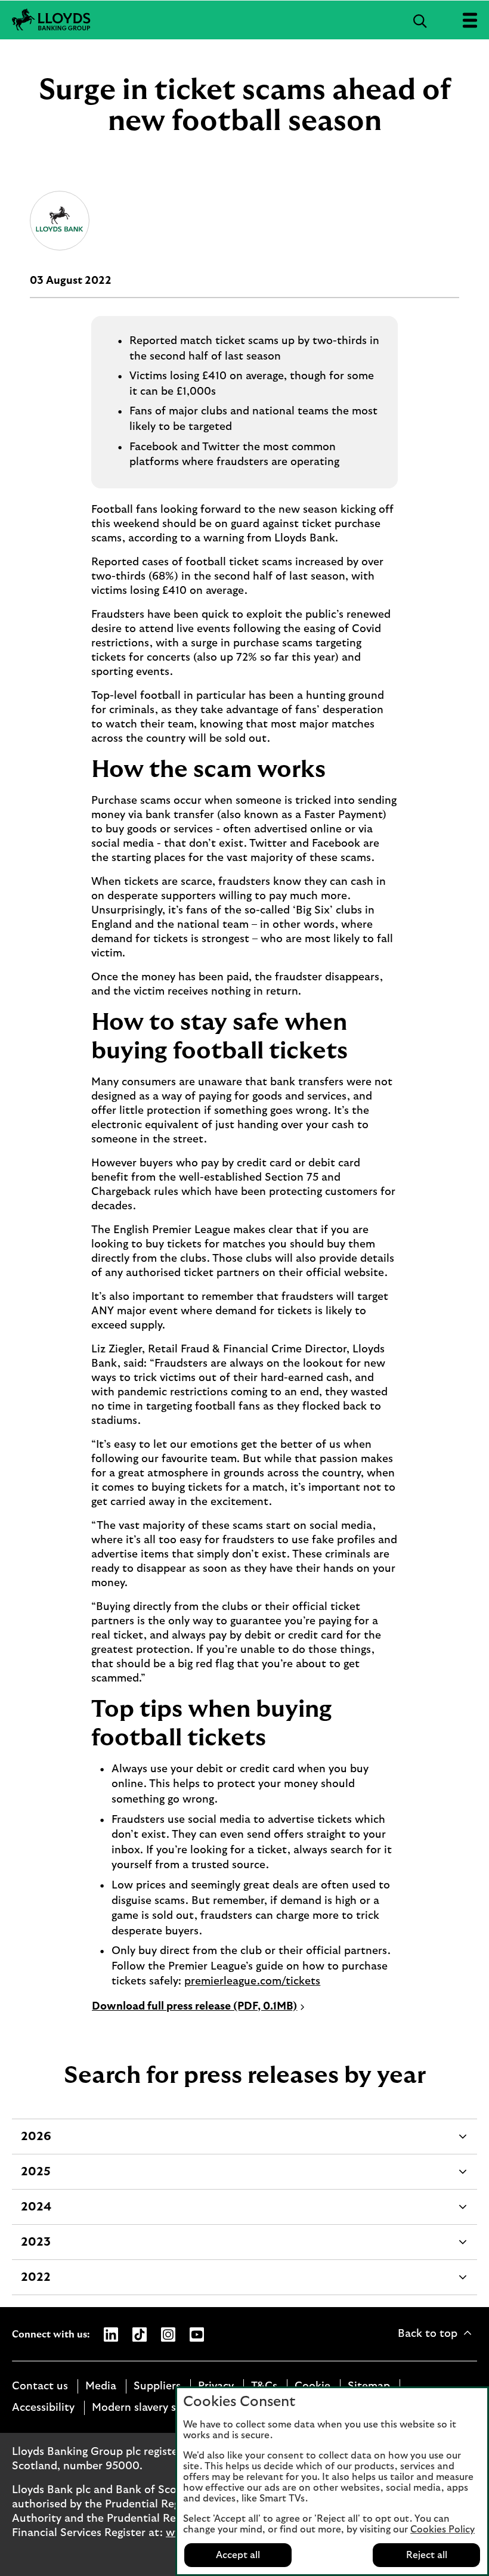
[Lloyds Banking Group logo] (51, 20)
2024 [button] (36, 2213)
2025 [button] (35, 2177)
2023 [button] (35, 2248)
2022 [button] (35, 2283)
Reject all (427, 2555)
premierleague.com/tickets (252, 1981)
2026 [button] (36, 2142)
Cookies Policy (442, 2529)
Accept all (238, 2555)
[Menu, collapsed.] (470, 20)
